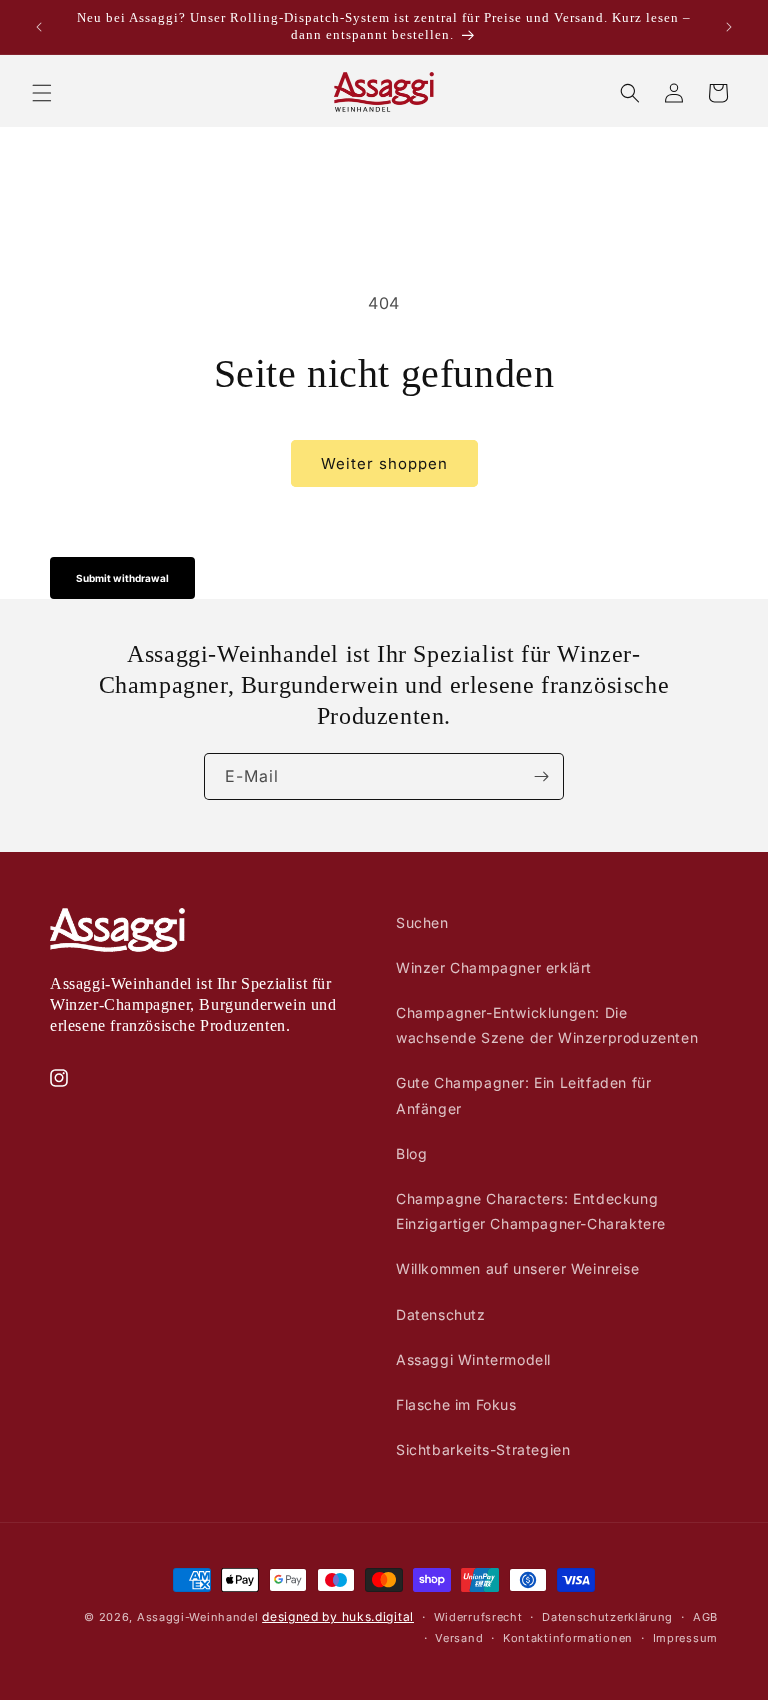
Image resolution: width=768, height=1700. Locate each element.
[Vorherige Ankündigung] (39, 27)
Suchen (422, 922)
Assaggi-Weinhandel (198, 1617)
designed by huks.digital (338, 1616)
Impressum (685, 1638)
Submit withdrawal (122, 578)
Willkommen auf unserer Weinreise (517, 1268)
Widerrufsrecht (478, 1617)
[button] (42, 93)
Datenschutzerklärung (607, 1617)
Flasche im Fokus (456, 1404)
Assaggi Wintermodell (473, 1359)
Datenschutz (441, 1314)
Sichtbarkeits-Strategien (483, 1449)
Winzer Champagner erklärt (494, 967)
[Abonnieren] (541, 776)
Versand (459, 1638)
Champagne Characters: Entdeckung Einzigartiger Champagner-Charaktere (531, 1211)
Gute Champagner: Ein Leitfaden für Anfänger (523, 1095)
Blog (411, 1153)
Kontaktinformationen (568, 1638)
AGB (705, 1617)
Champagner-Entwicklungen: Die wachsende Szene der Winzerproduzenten (547, 1025)
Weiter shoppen (384, 463)
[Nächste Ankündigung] (729, 27)
